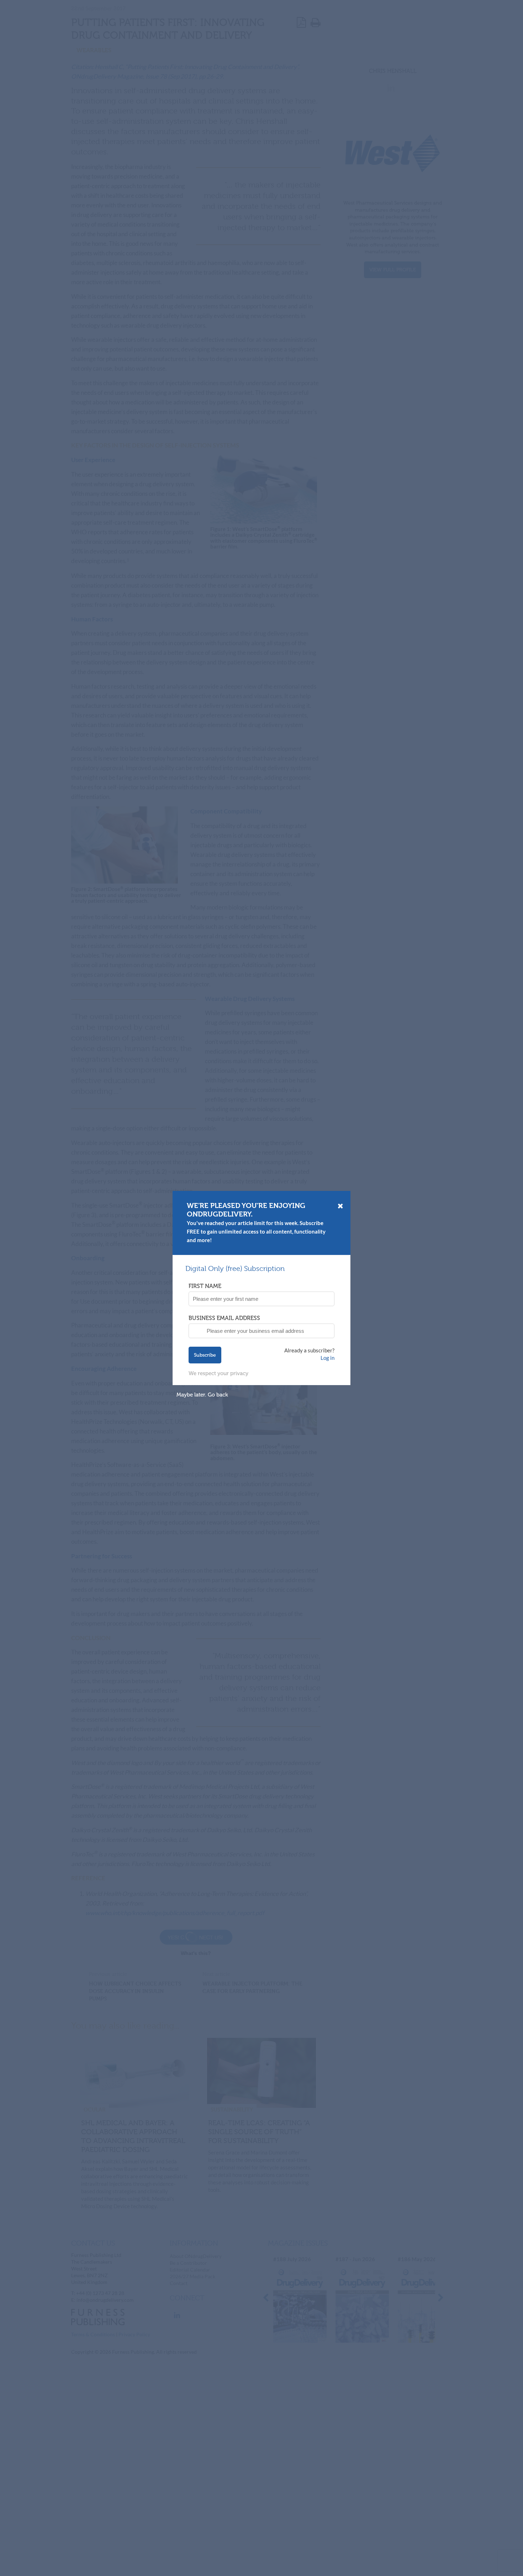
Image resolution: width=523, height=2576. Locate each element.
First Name (205, 1286)
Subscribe (205, 1355)
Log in (327, 1358)
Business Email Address (224, 1318)
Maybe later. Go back (202, 1395)
